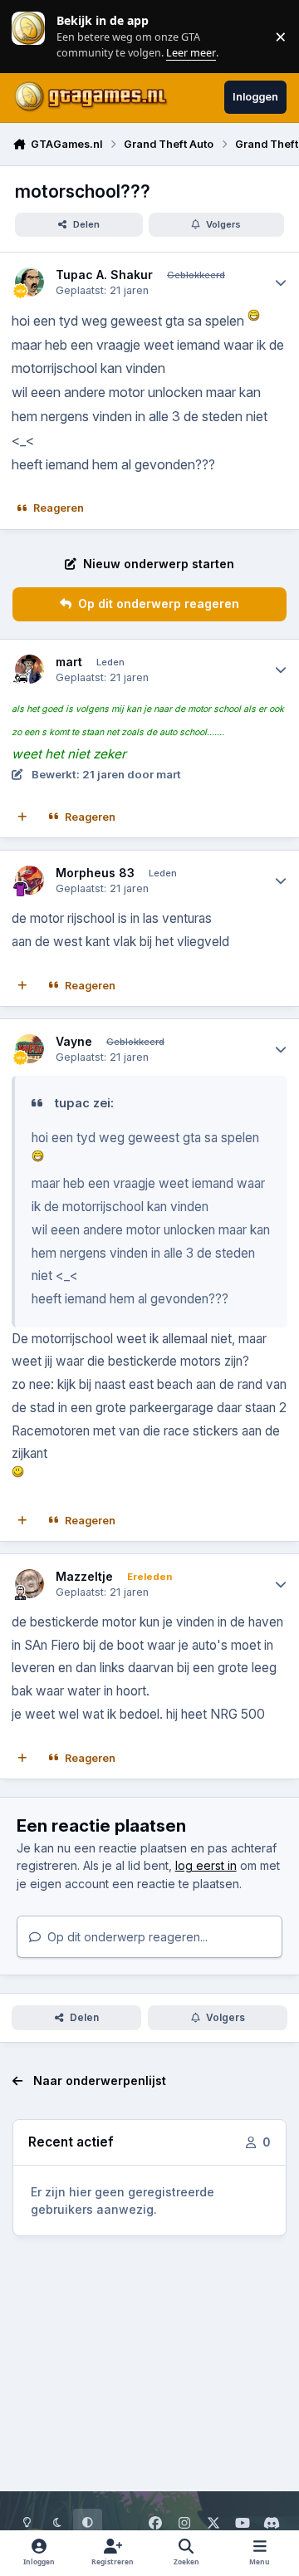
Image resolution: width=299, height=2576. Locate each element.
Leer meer (28, 36)
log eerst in (206, 1865)
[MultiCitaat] (22, 817)
